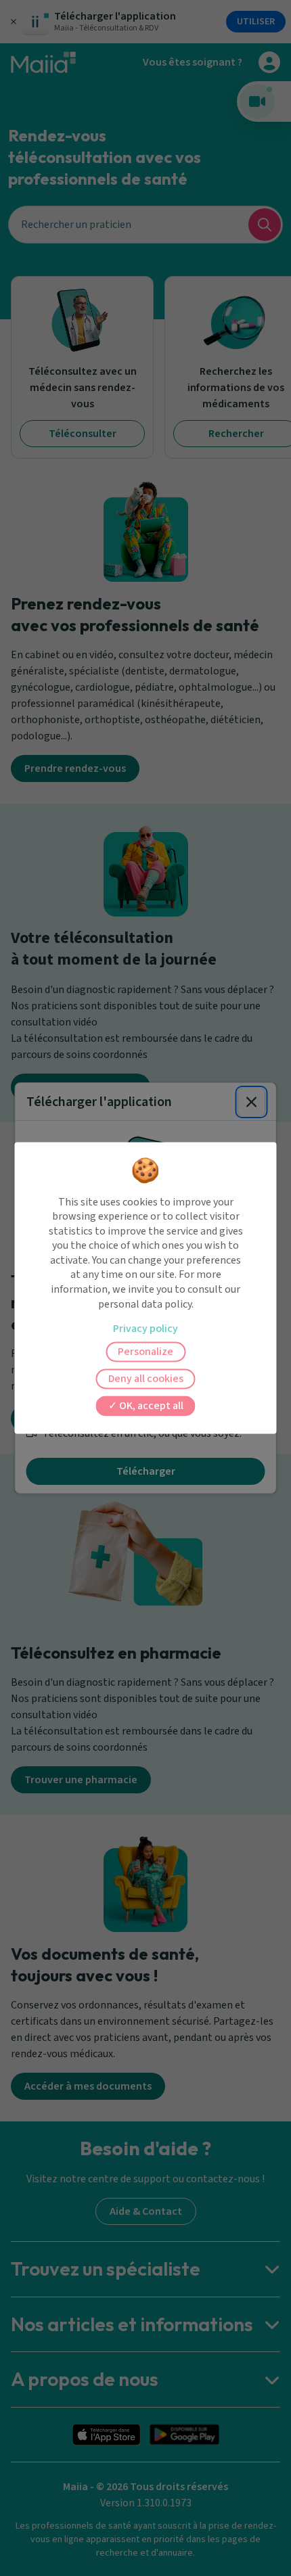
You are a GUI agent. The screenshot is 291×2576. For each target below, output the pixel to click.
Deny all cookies (146, 1379)
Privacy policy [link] (145, 1329)
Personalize (145, 1352)
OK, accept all (150, 1406)
